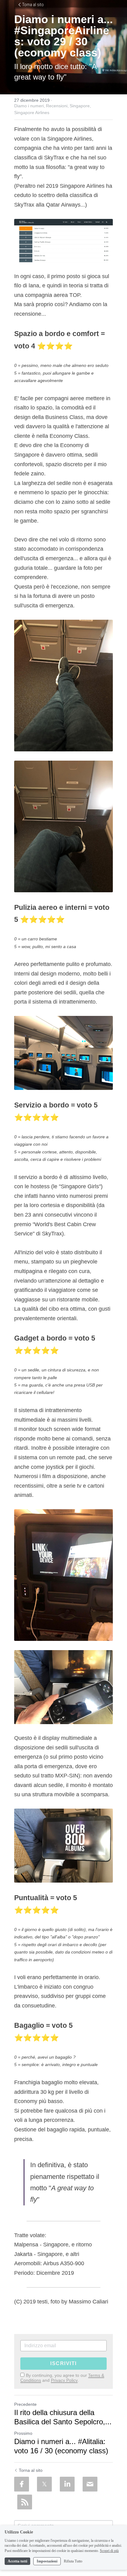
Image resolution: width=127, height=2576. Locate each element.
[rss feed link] (25, 2502)
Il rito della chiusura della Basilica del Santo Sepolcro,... (63, 2417)
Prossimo (23, 2433)
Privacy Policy (64, 2380)
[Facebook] (22, 2484)
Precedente (25, 2404)
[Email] (90, 2484)
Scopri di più (109, 2551)
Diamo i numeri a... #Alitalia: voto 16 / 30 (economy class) (61, 2446)
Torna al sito (33, 5)
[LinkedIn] (67, 2484)
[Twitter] (44, 2484)
